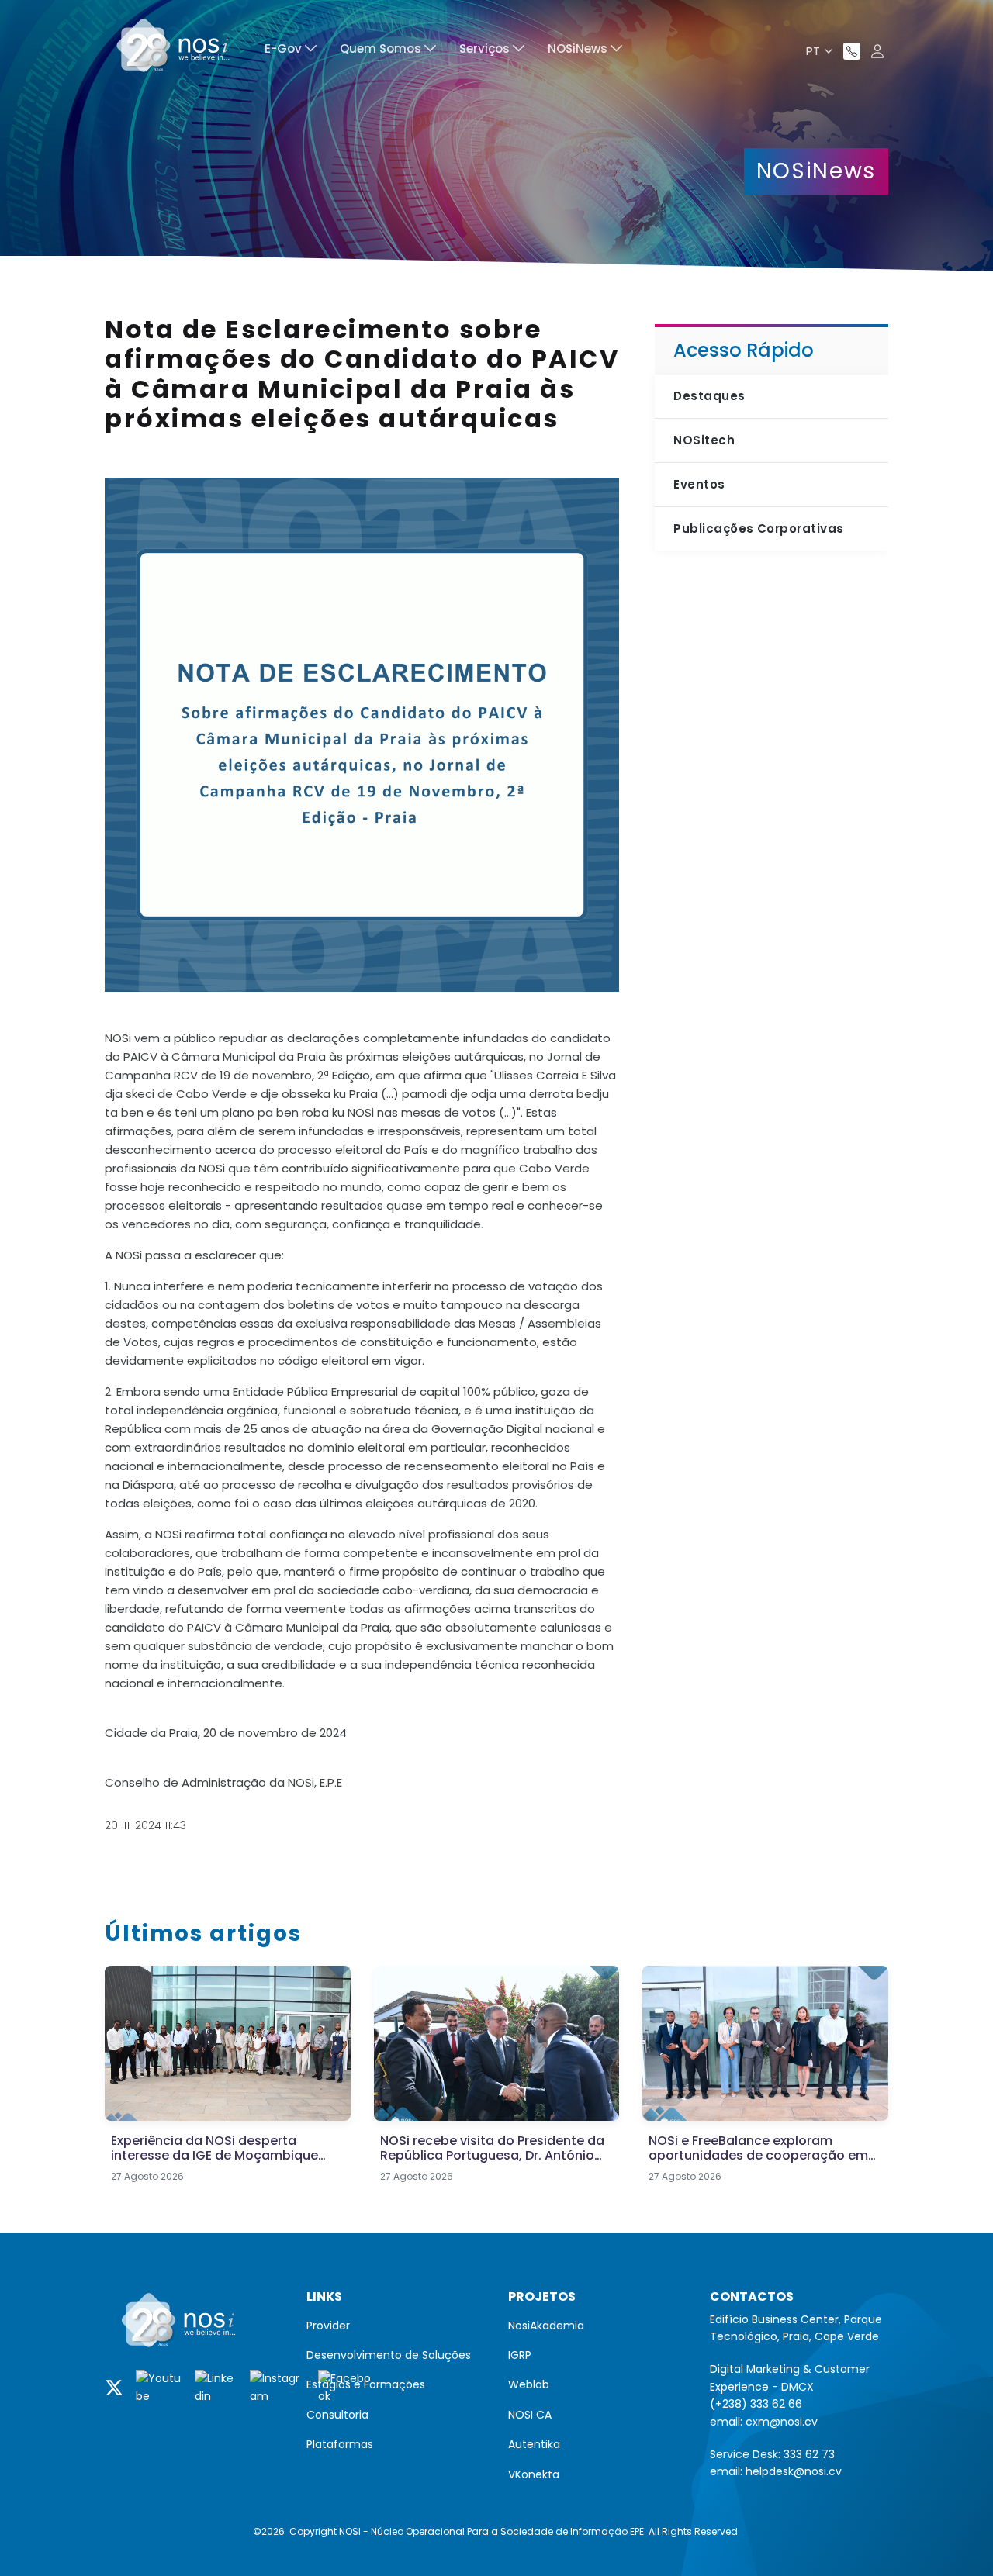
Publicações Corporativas (758, 528)
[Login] (877, 51)
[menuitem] (291, 51)
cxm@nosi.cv (782, 2422)
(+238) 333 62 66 (756, 2404)
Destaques (709, 396)
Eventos (699, 484)
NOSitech (704, 440)
